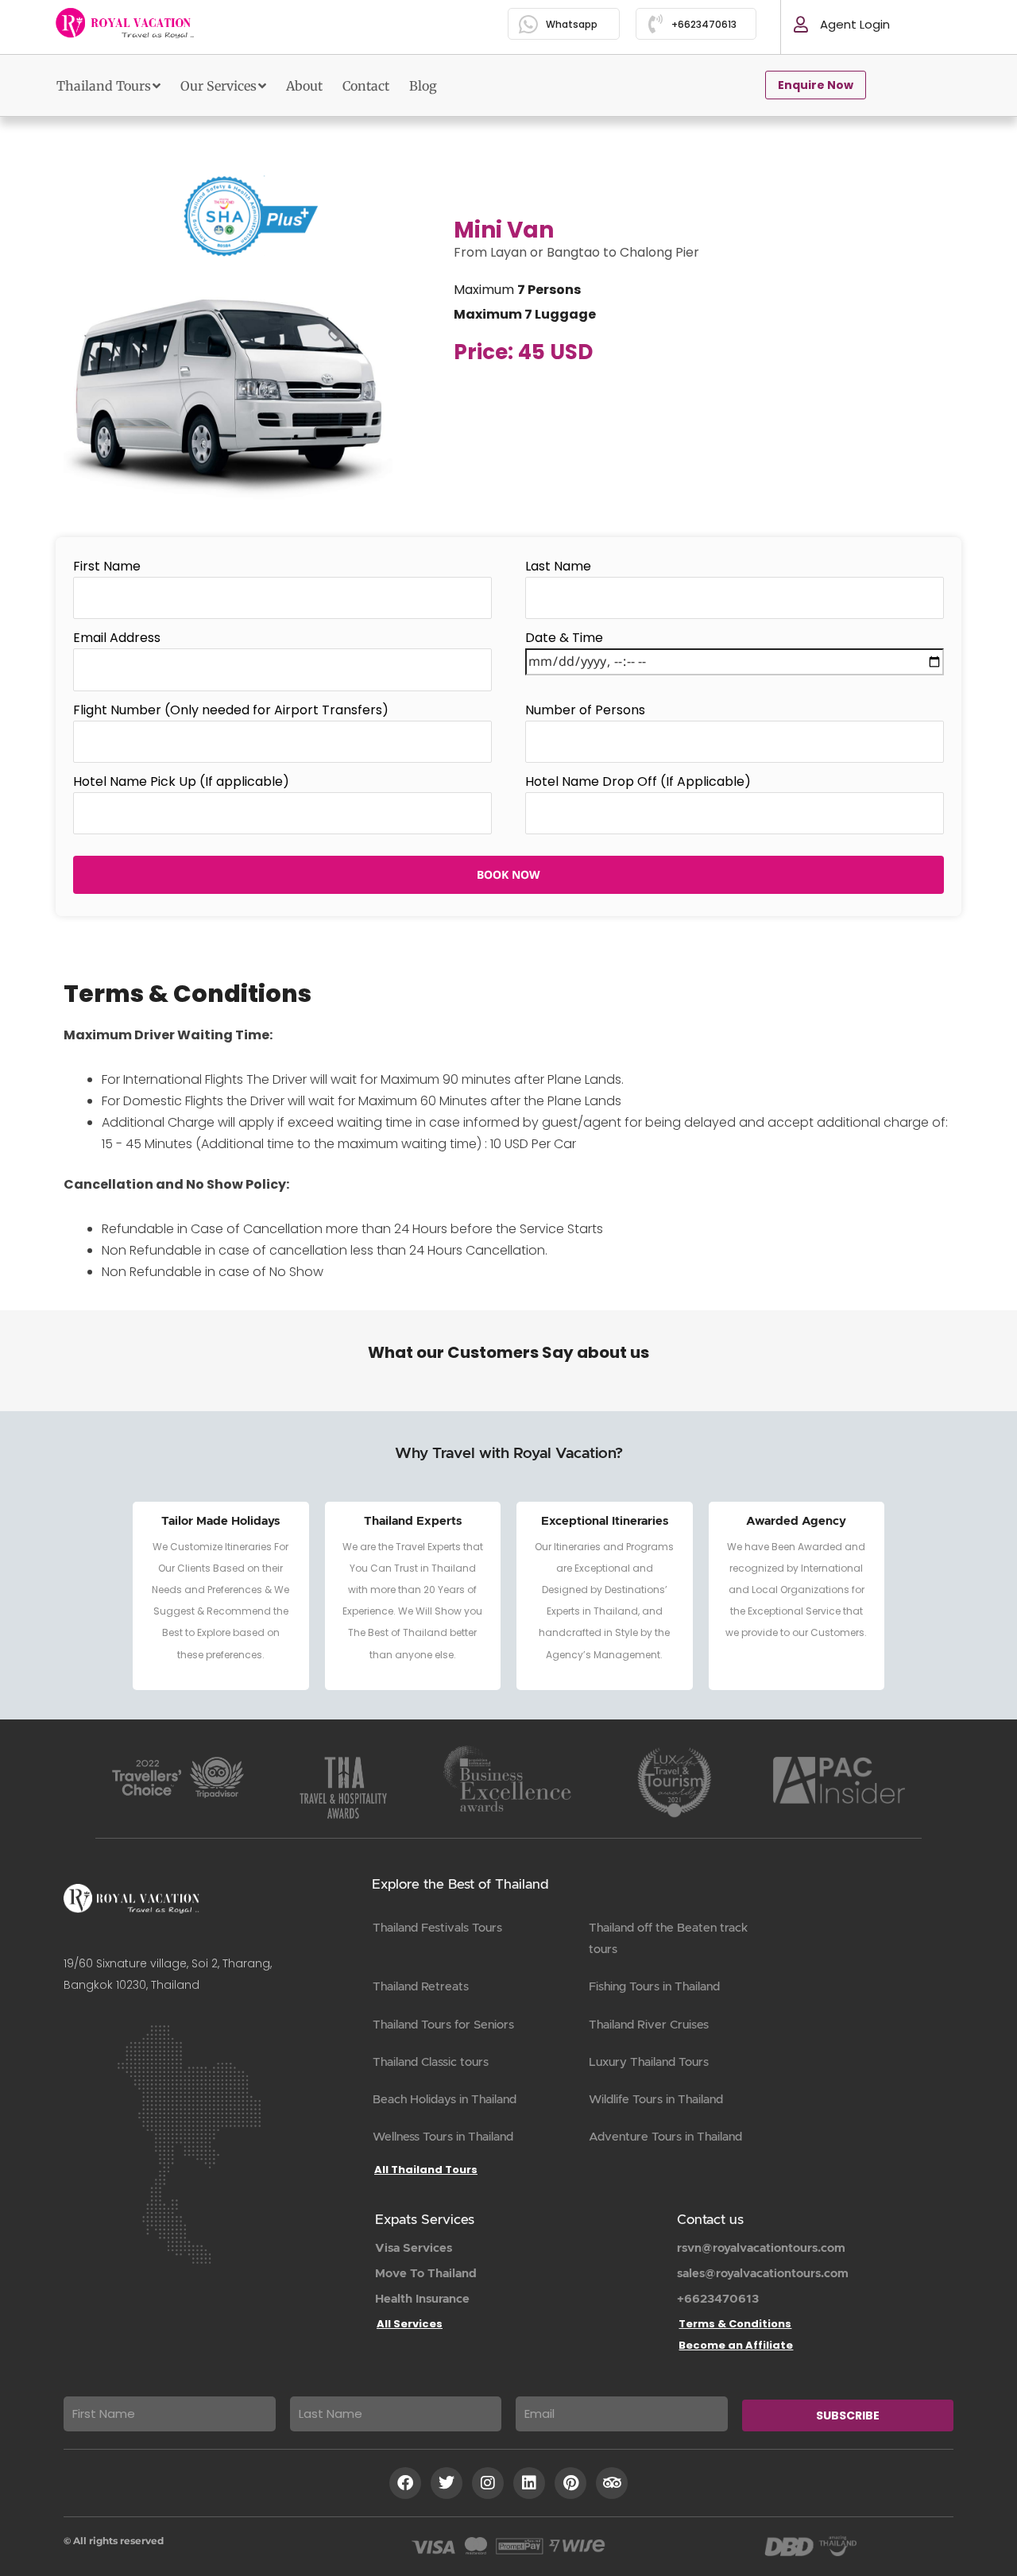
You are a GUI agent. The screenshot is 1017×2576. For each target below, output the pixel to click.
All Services (410, 2324)
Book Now (508, 874)
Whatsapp (572, 24)
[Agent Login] (801, 25)
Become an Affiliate (736, 2345)
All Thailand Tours (426, 2170)
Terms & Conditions (735, 2324)
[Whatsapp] (529, 24)
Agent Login (855, 24)
